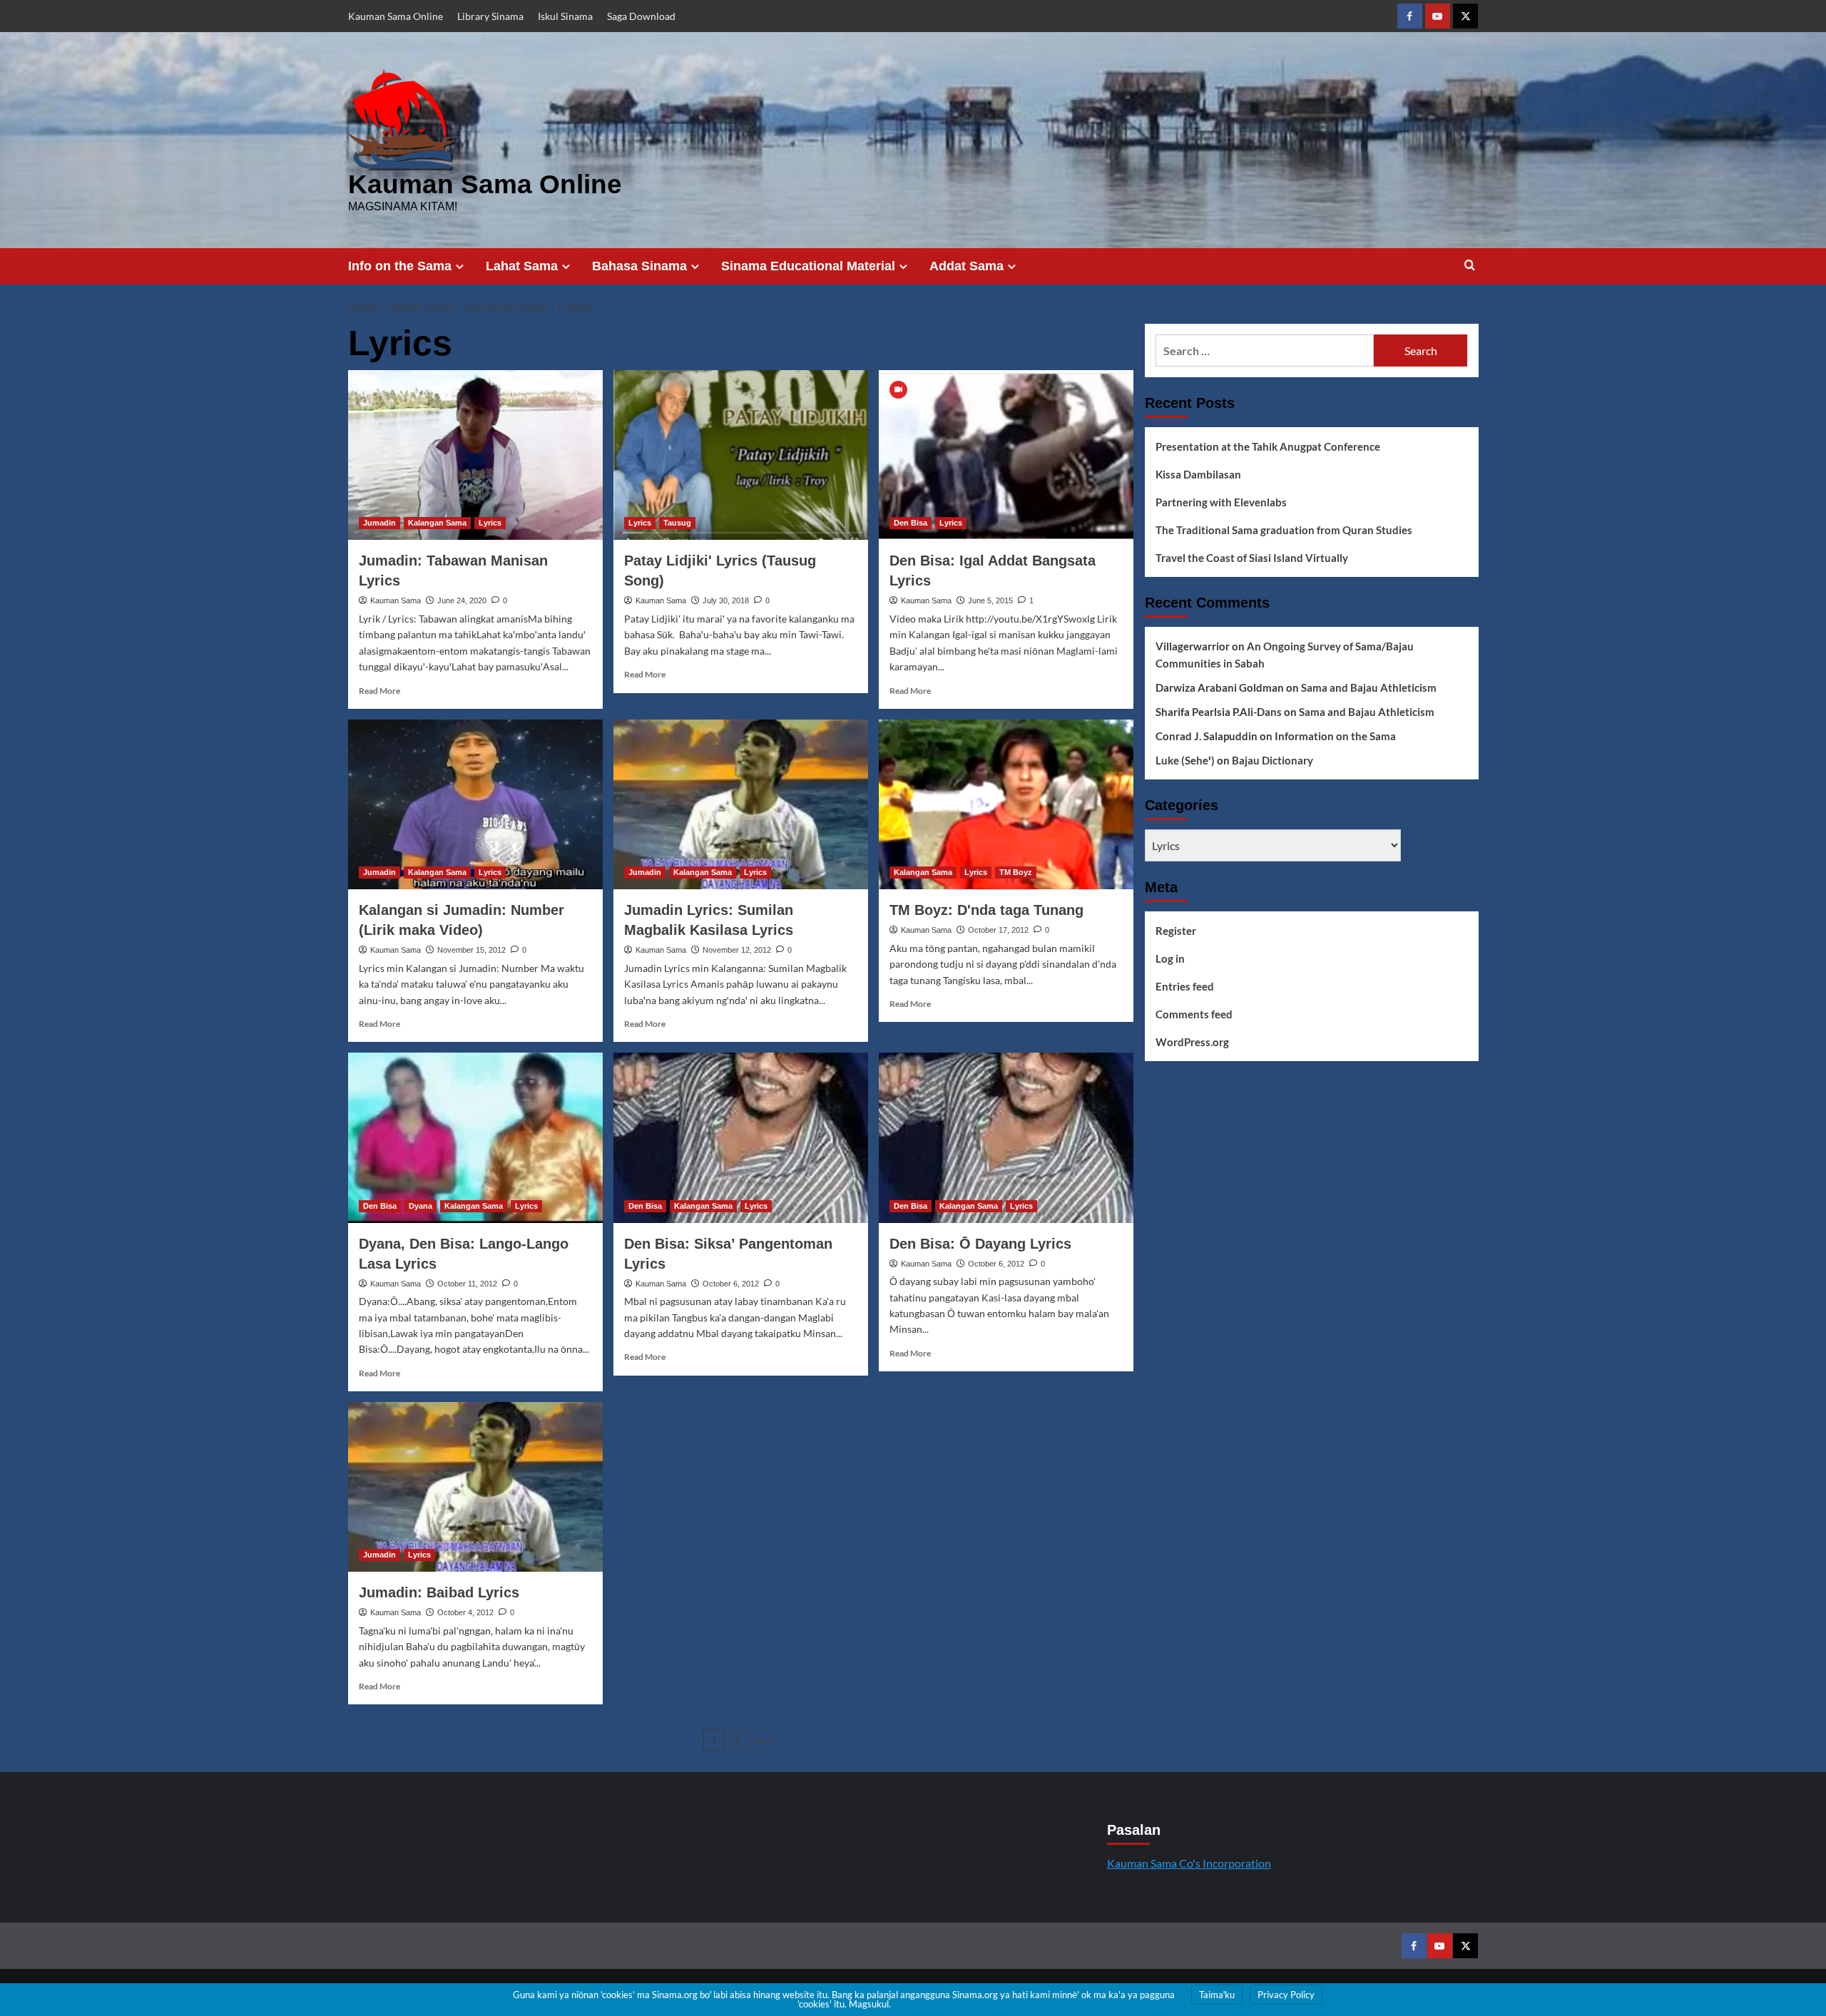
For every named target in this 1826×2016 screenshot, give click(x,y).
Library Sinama (490, 16)
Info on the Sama (400, 266)
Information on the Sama (1335, 736)
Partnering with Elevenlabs (1221, 502)
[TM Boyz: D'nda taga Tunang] (1006, 804)
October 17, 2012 (998, 930)
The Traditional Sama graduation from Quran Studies (1284, 530)
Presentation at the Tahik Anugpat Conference (1268, 446)
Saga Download (641, 16)
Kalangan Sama (437, 523)
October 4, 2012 (465, 1612)
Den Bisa (911, 523)
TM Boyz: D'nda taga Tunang (986, 910)
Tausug (677, 523)
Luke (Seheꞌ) (1185, 760)
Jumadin (379, 523)
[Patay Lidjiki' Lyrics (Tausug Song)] (741, 455)
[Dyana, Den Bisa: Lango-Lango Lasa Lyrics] (475, 1137)
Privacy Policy (1286, 1995)
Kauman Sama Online (396, 16)
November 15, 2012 (471, 950)
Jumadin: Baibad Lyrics (439, 1592)
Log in (1170, 958)
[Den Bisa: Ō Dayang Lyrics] (1006, 1137)
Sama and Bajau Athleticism (1369, 687)
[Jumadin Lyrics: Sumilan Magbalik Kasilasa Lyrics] (741, 804)
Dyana (420, 1206)
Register (1176, 931)
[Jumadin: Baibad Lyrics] (475, 1487)
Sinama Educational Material (808, 266)
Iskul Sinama (565, 16)
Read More (379, 691)
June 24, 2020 (462, 600)
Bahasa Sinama (639, 266)
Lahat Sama (522, 266)
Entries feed (1185, 986)
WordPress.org (1192, 1042)
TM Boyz (1016, 872)
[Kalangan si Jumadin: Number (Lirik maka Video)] (475, 804)
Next (764, 1740)
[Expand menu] (460, 266)
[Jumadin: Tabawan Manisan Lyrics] (475, 455)
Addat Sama (966, 266)
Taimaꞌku (1217, 1995)
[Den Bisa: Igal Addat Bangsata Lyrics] (1006, 455)
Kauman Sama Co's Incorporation (1189, 1863)
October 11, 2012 (467, 1284)
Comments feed (1194, 1014)
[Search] (1470, 266)
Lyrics (490, 523)
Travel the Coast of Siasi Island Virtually (1252, 558)
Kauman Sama (396, 600)
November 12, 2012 (737, 950)
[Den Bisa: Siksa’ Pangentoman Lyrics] (741, 1137)
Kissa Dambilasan (1198, 474)
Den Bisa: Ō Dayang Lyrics (980, 1244)
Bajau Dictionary (1272, 760)
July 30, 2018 (726, 600)
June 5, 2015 (990, 600)
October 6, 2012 (731, 1284)
